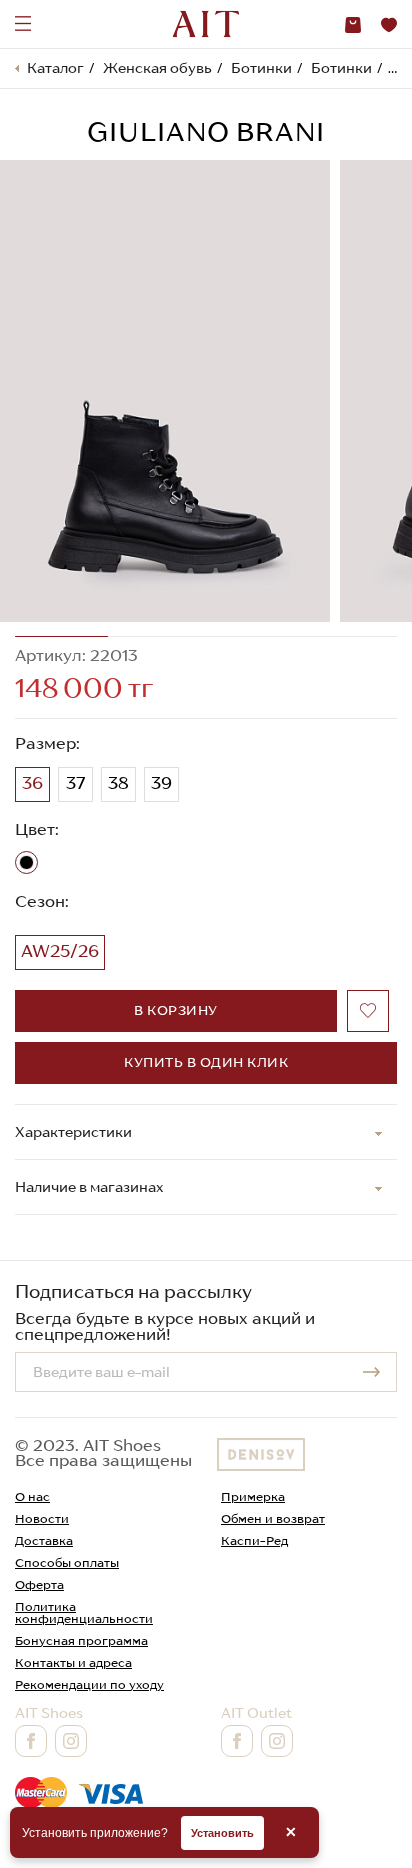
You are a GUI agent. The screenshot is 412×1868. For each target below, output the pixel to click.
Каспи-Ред (254, 1540)
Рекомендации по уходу (89, 1684)
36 (32, 783)
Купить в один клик (206, 1062)
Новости (42, 1518)
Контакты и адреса (73, 1662)
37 (76, 783)
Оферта (39, 1584)
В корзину (176, 1010)
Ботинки (261, 68)
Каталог (55, 68)
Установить (222, 1833)
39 (161, 783)
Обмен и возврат (273, 1518)
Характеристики (73, 1132)
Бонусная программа (81, 1640)
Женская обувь (157, 68)
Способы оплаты (67, 1562)
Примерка (253, 1496)
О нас (32, 1496)
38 (118, 783)
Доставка (44, 1540)
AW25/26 (60, 951)
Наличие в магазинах (89, 1187)
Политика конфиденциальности (84, 1612)
